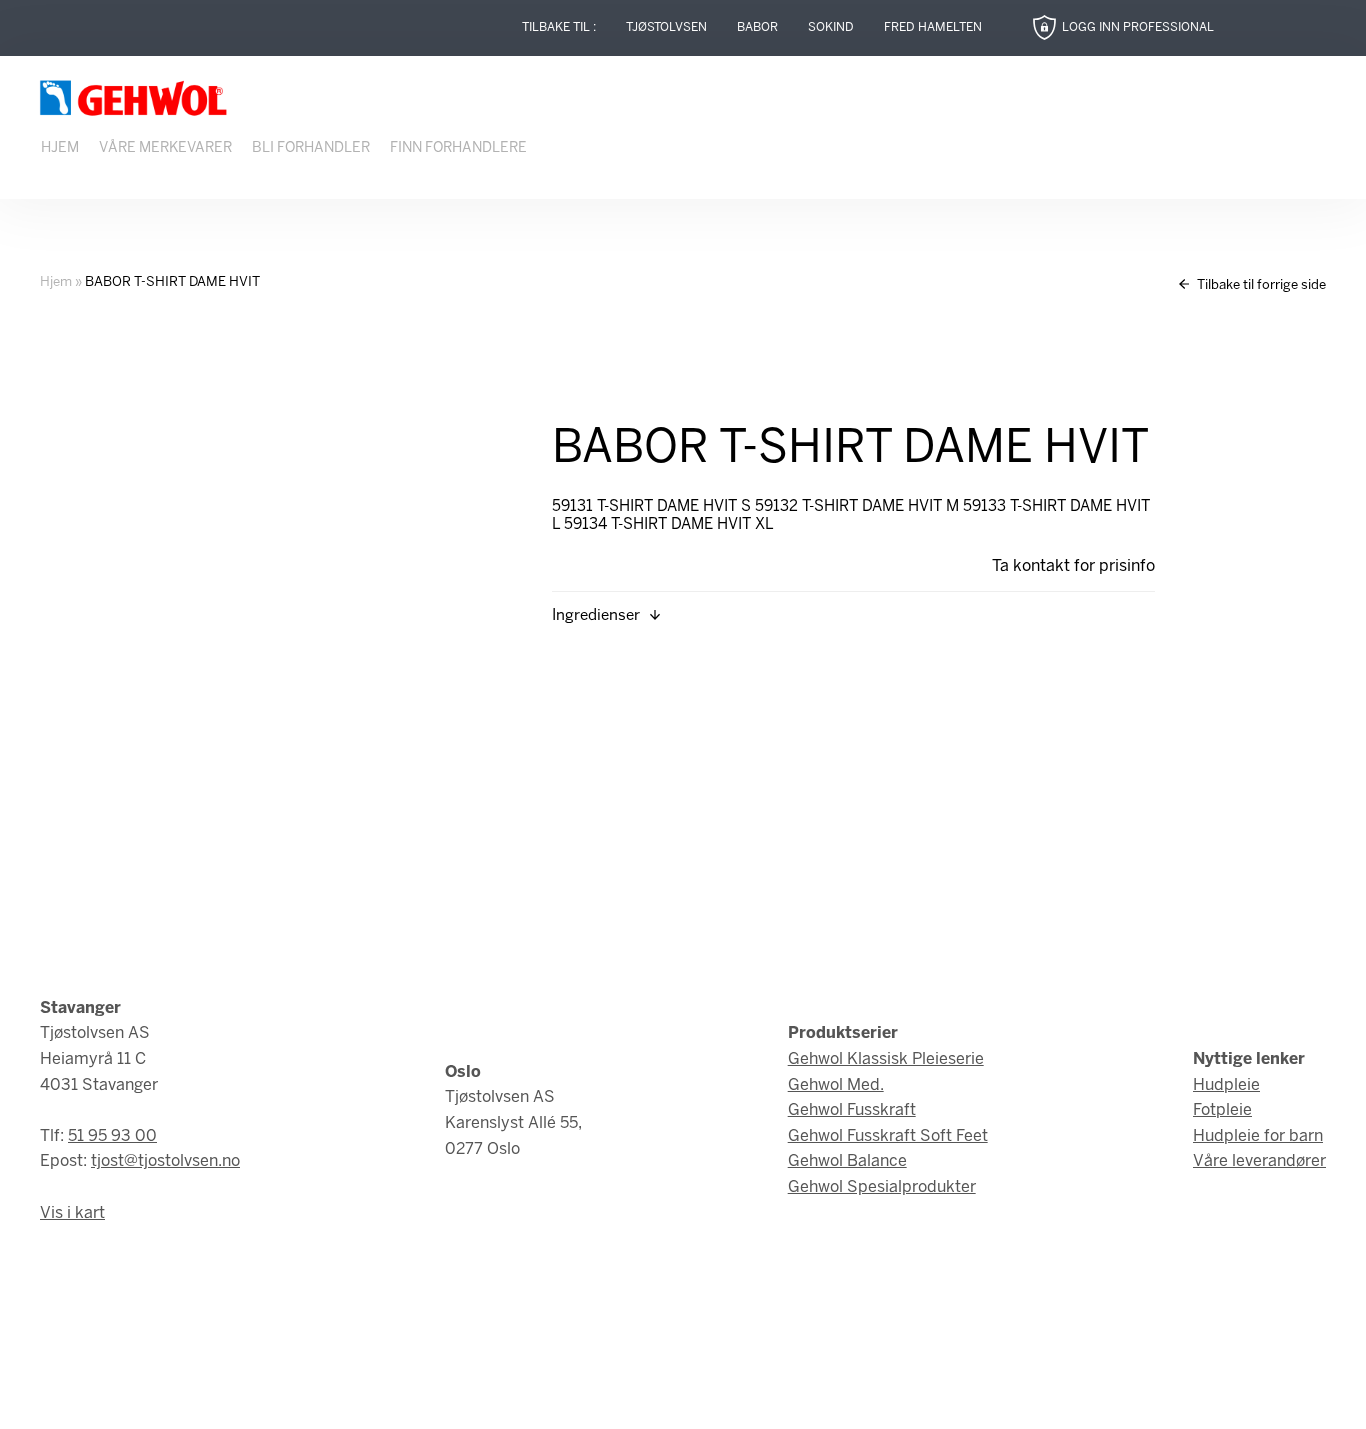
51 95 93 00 (112, 1136)
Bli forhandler (311, 148)
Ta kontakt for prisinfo (1073, 566)
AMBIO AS (861, 1399)
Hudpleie (1226, 1085)
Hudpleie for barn (1258, 1136)
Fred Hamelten (933, 27)
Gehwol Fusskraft (852, 1110)
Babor (757, 27)
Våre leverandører (1259, 1161)
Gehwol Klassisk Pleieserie (886, 1059)
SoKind (831, 27)
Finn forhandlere (458, 148)
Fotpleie (1222, 1110)
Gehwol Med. (836, 1085)
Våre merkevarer (165, 148)
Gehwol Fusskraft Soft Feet (888, 1136)
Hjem (60, 148)
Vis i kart (72, 1213)
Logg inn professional (1138, 27)
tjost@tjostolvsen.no (165, 1161)
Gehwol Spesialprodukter (882, 1187)
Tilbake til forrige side (1260, 285)
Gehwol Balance (847, 1161)
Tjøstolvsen (666, 27)
